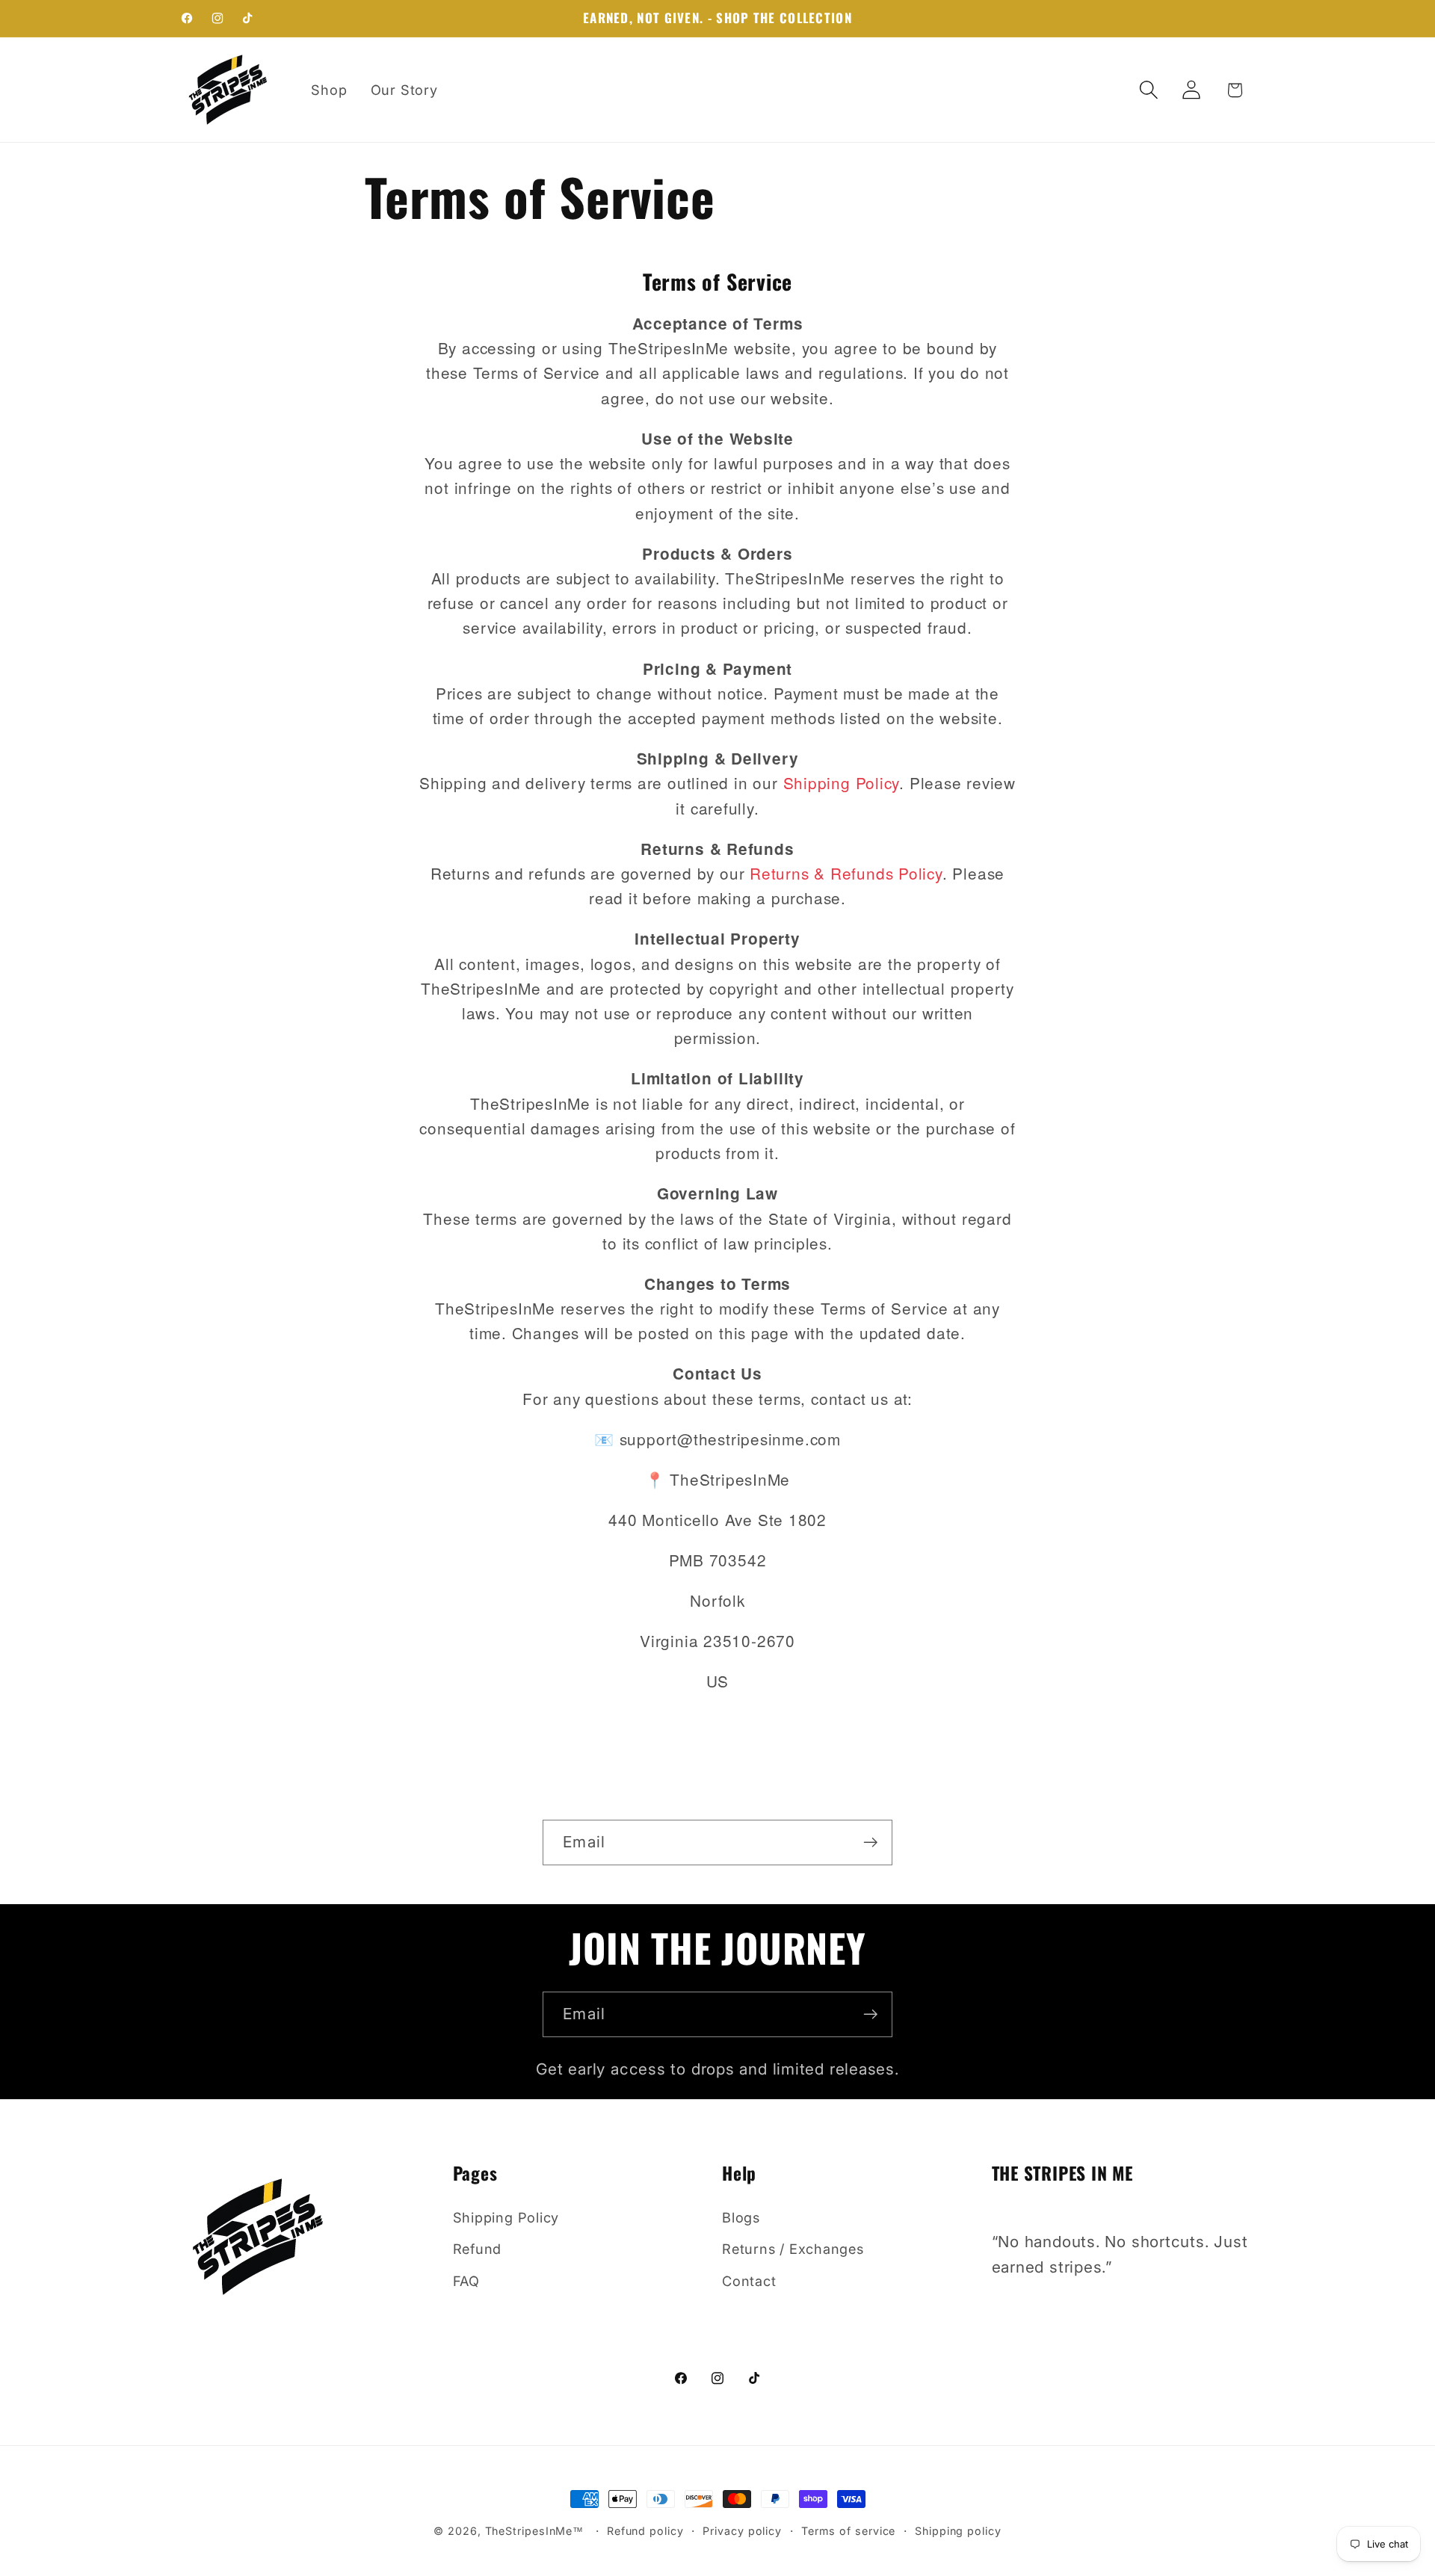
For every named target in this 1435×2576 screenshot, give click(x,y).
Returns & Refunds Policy (846, 873)
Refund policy (645, 2531)
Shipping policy (958, 2531)
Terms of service (849, 2531)
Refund (478, 2249)
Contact (749, 2281)
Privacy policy (742, 2531)
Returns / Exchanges (793, 2249)
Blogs (741, 2217)
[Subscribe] (870, 1843)
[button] (1149, 90)
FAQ (466, 2281)
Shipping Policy (842, 782)
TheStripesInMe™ (535, 2531)
